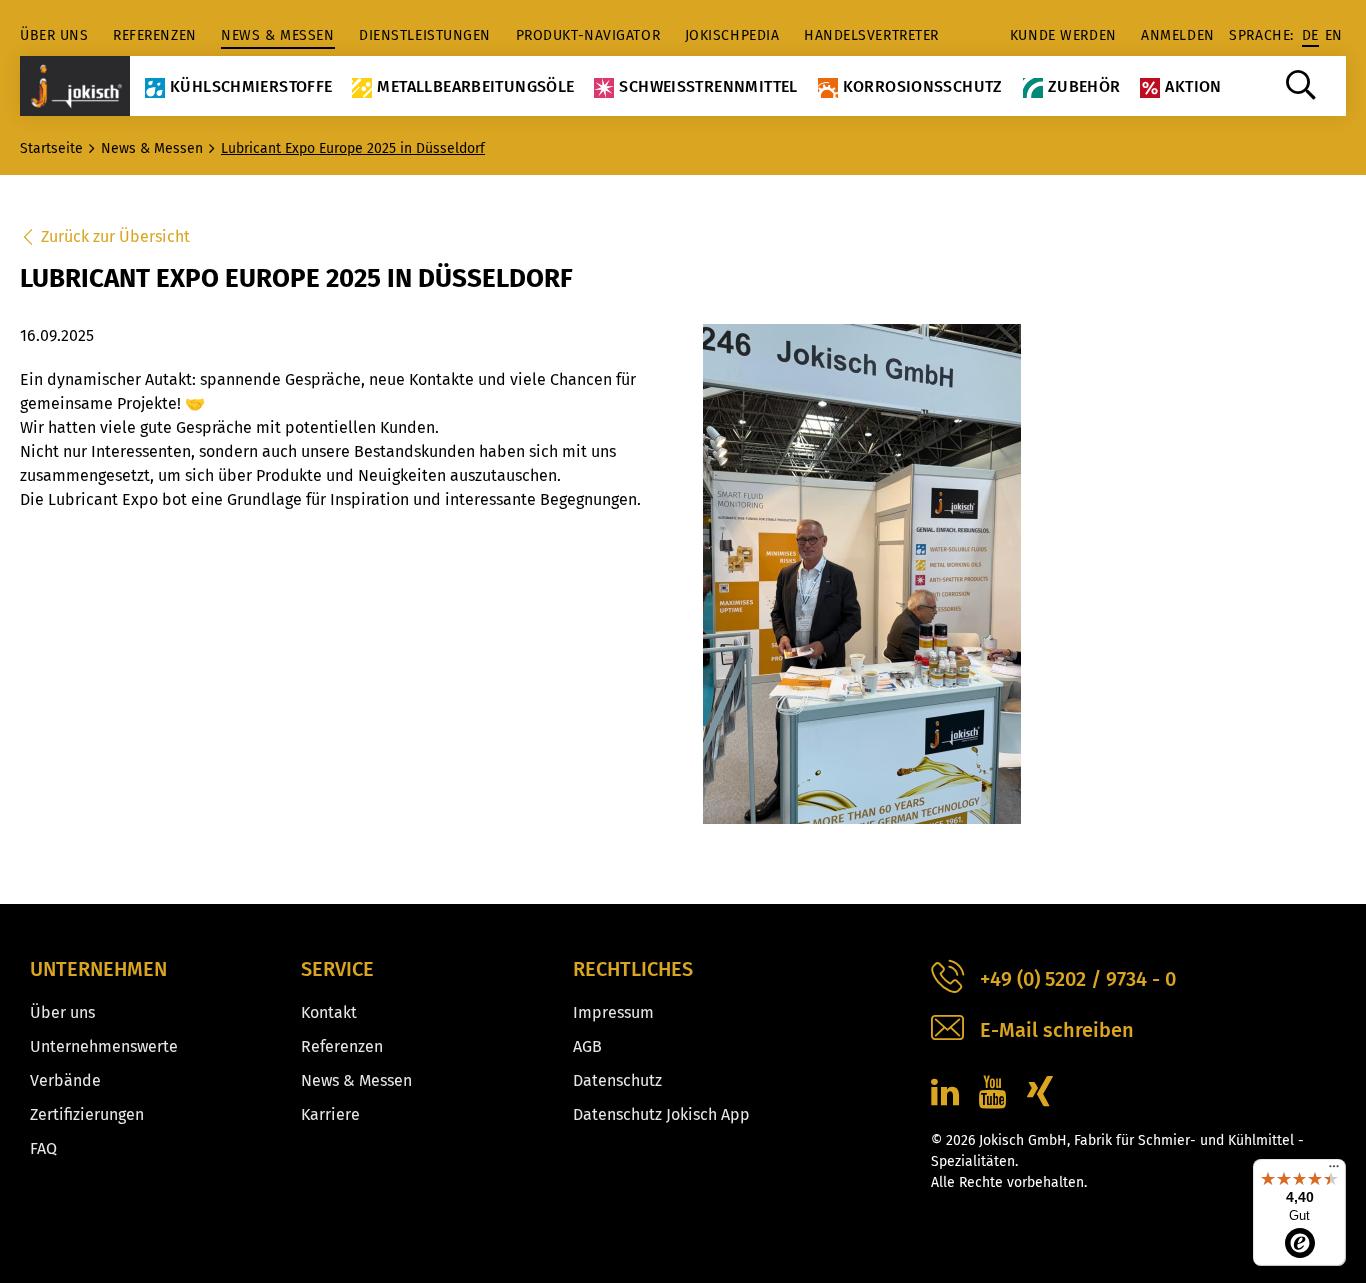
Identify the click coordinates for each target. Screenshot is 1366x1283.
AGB (587, 1046)
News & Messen (277, 35)
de (1310, 35)
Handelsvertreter (871, 35)
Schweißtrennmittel (708, 86)
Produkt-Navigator (588, 35)
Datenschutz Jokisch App (661, 1114)
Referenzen (155, 35)
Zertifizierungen (87, 1114)
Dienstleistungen (425, 35)
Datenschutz (617, 1080)
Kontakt (329, 1012)
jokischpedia (732, 35)
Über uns (54, 35)
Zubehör (1084, 86)
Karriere (330, 1114)
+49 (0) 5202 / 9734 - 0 (1078, 979)
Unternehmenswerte (104, 1046)
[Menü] (1334, 1171)
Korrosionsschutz (923, 86)
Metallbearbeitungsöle (475, 86)
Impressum (613, 1012)
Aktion (1193, 86)
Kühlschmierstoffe (251, 86)
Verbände (65, 1080)
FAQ (43, 1148)
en (1334, 35)
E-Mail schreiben (1057, 1030)
